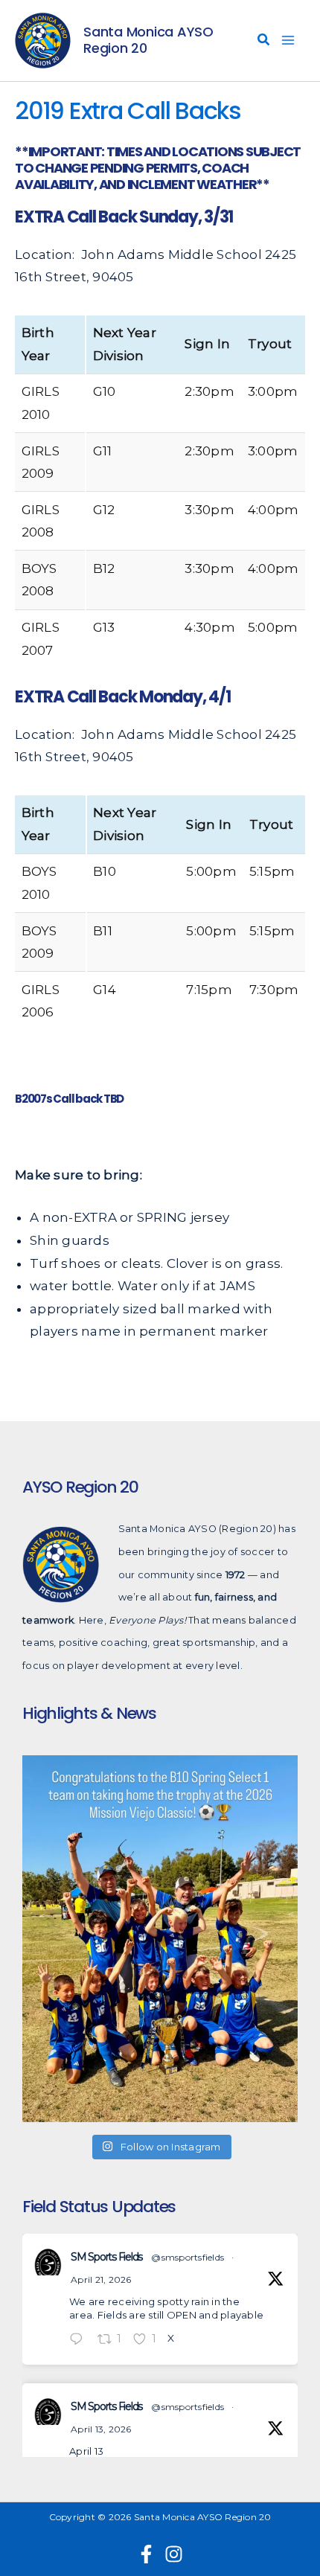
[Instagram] (174, 2554)
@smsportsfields (188, 2257)
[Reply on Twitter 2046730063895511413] (80, 2340)
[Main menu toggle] (289, 41)
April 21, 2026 (101, 2279)
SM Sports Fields (106, 2257)
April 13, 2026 (101, 2429)
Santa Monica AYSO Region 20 (148, 40)
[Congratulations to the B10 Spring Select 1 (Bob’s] (160, 1938)
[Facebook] (146, 2554)
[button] (264, 42)
